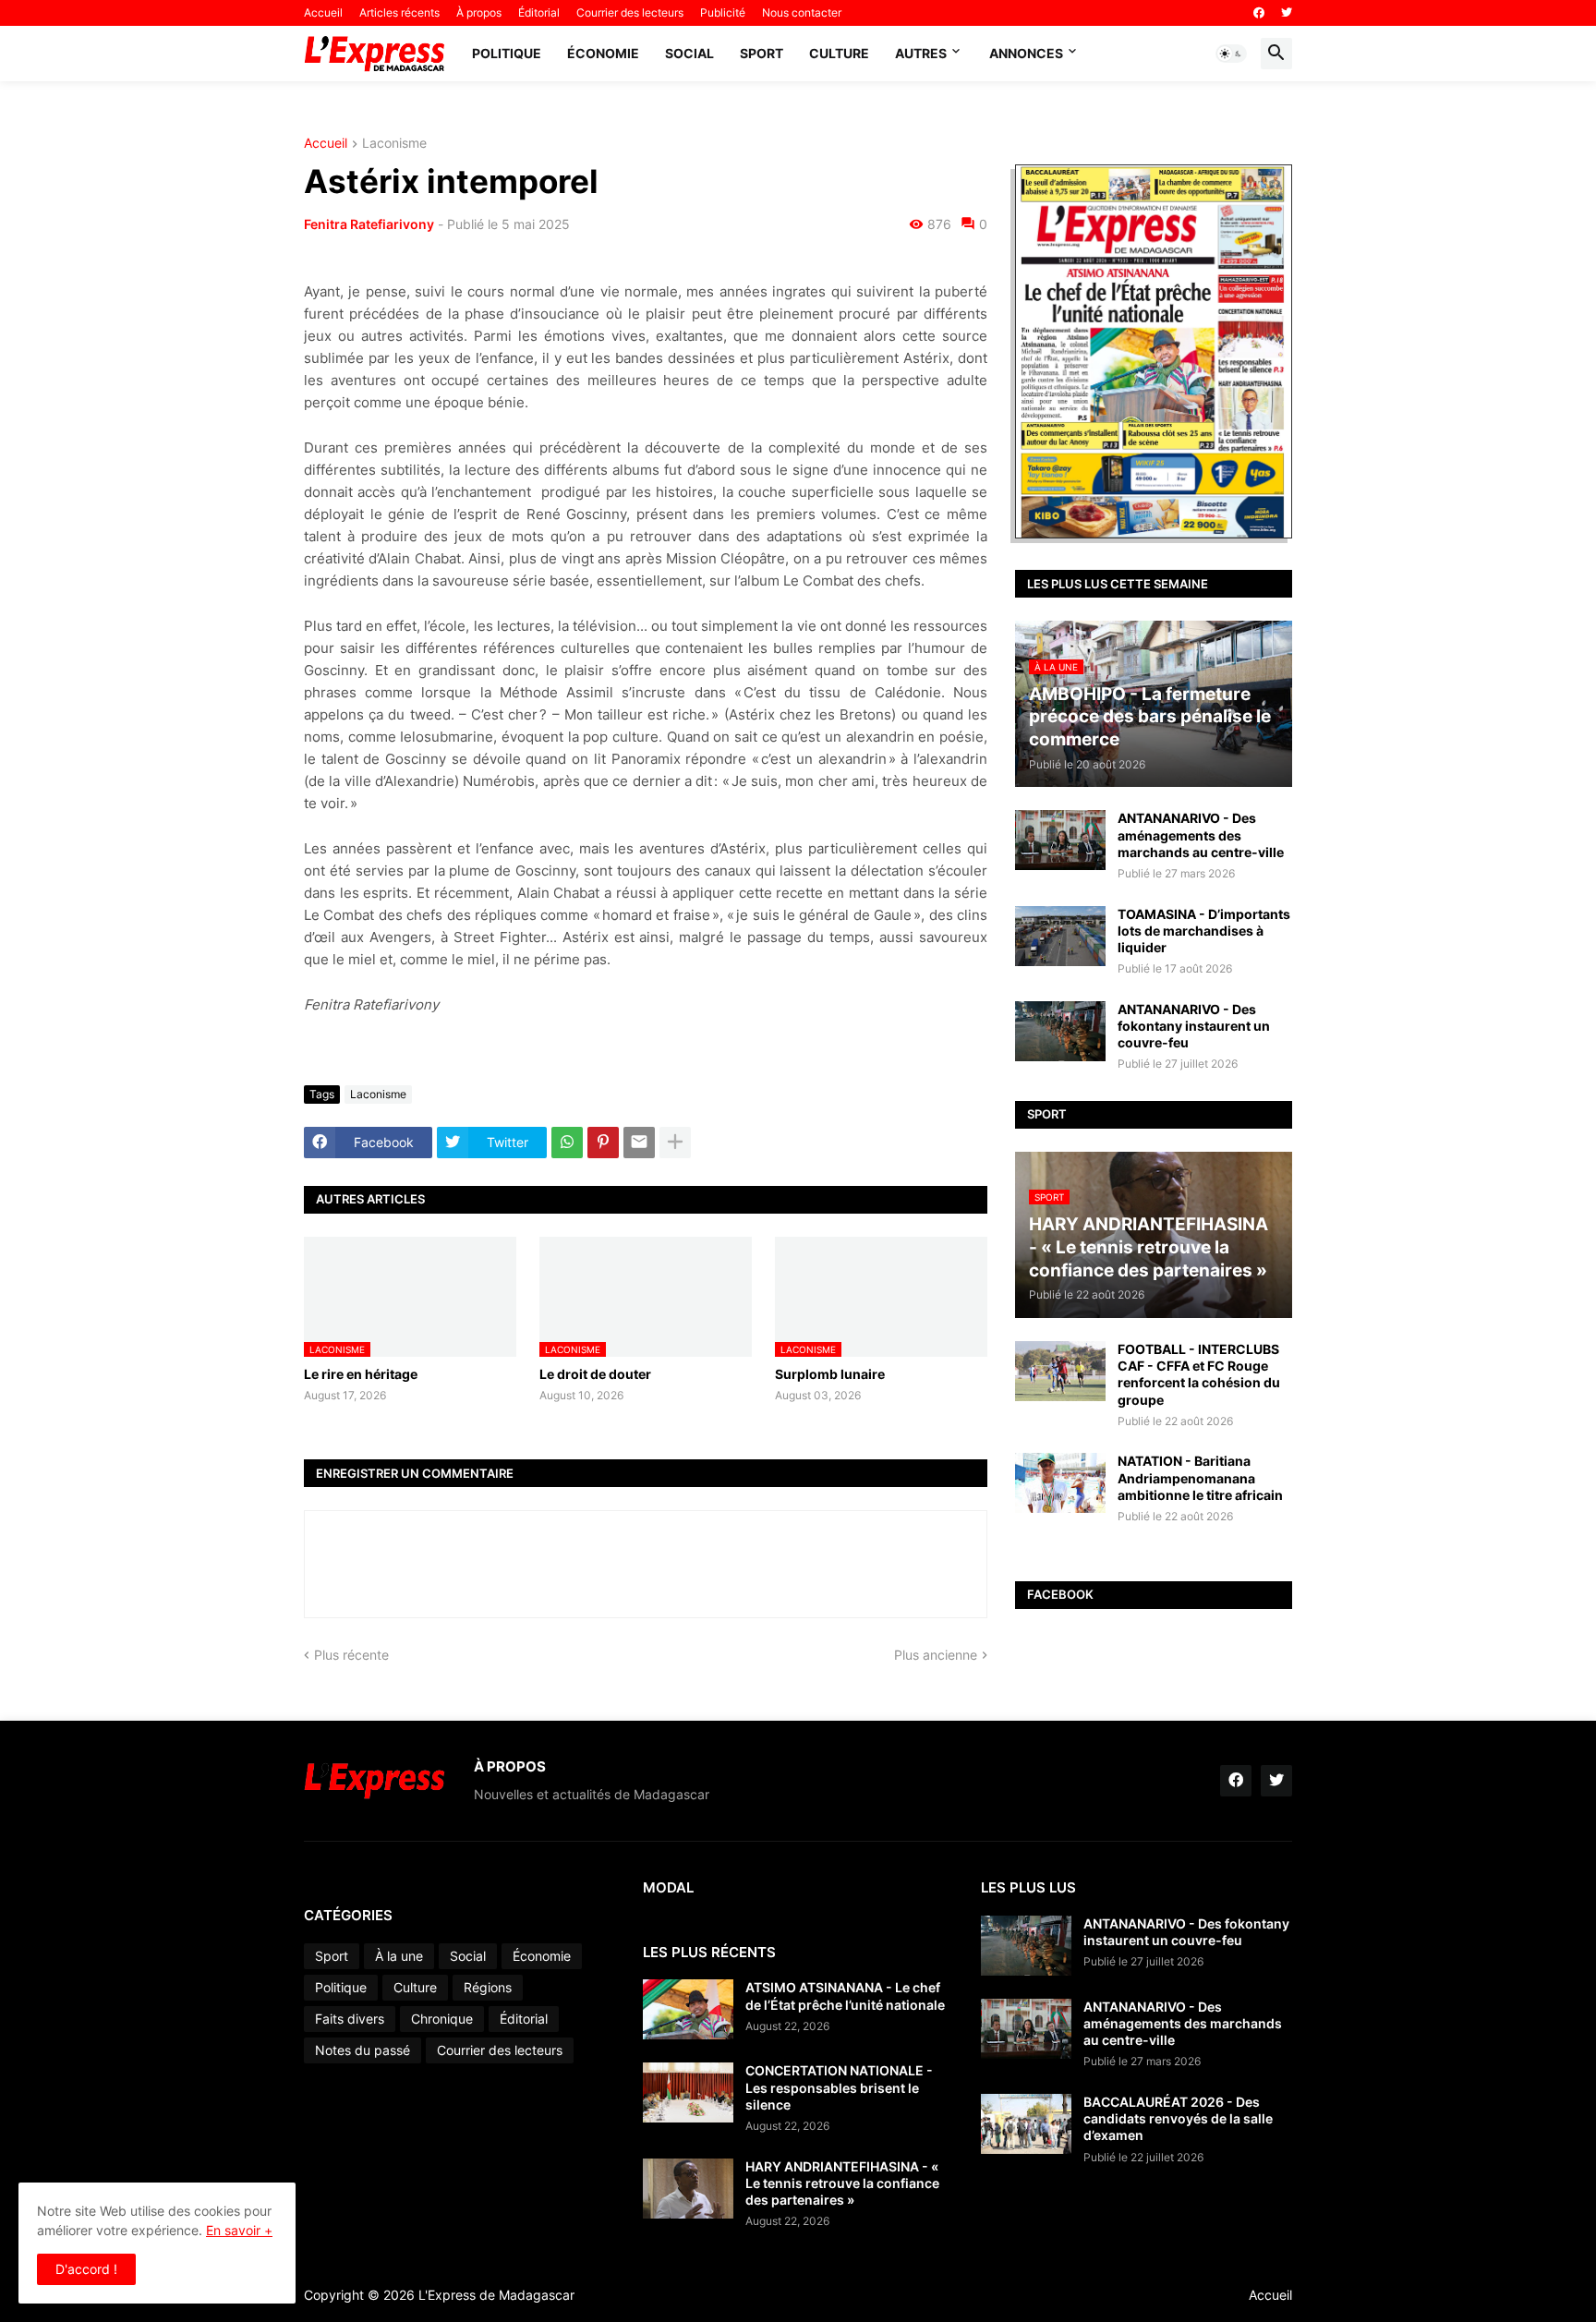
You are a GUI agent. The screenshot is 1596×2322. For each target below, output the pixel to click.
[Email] (639, 1143)
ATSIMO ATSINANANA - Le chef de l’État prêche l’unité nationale (845, 1995)
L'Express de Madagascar (496, 2295)
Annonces (1026, 53)
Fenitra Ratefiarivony (369, 224)
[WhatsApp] (567, 1143)
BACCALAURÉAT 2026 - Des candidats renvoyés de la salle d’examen (1178, 2118)
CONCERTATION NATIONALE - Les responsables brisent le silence (839, 2087)
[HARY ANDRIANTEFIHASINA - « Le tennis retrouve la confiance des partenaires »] (688, 2189)
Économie (603, 53)
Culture (839, 53)
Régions (488, 1987)
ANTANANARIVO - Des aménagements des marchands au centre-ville (1201, 834)
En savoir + (239, 2230)
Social (689, 53)
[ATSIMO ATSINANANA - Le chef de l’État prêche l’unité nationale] (688, 2009)
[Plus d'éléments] (675, 1143)
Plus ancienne (936, 1655)
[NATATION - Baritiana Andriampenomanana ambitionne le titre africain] (1060, 1483)
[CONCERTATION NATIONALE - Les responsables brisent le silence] (688, 2092)
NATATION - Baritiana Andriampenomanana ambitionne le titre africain (1200, 1477)
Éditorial (539, 12)
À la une (399, 1956)
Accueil (323, 12)
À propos (479, 12)
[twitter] (1287, 13)
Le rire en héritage (361, 1374)
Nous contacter (802, 12)
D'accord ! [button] (86, 2269)
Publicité (723, 12)
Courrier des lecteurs (630, 12)
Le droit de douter (595, 1374)
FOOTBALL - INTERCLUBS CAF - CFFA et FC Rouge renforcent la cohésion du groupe (1199, 1374)
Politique (507, 53)
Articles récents (399, 12)
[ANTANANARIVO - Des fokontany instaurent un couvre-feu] (1060, 1031)
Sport (762, 53)
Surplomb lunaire (830, 1374)
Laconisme (394, 144)
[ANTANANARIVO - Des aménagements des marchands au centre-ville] (1060, 840)
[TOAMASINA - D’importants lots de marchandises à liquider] (1060, 936)
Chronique (442, 2019)
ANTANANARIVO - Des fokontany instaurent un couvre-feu (1194, 1026)
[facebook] (1259, 13)
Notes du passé (363, 2050)
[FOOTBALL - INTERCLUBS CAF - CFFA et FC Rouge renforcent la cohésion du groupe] (1060, 1371)
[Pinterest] (603, 1143)
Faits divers (350, 2019)
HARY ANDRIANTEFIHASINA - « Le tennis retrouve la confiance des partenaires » (842, 2183)
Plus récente (351, 1655)
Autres (921, 53)
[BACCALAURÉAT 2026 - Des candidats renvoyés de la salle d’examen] (1026, 2124)
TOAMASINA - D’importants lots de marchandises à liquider (1204, 931)
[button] (1231, 54)
